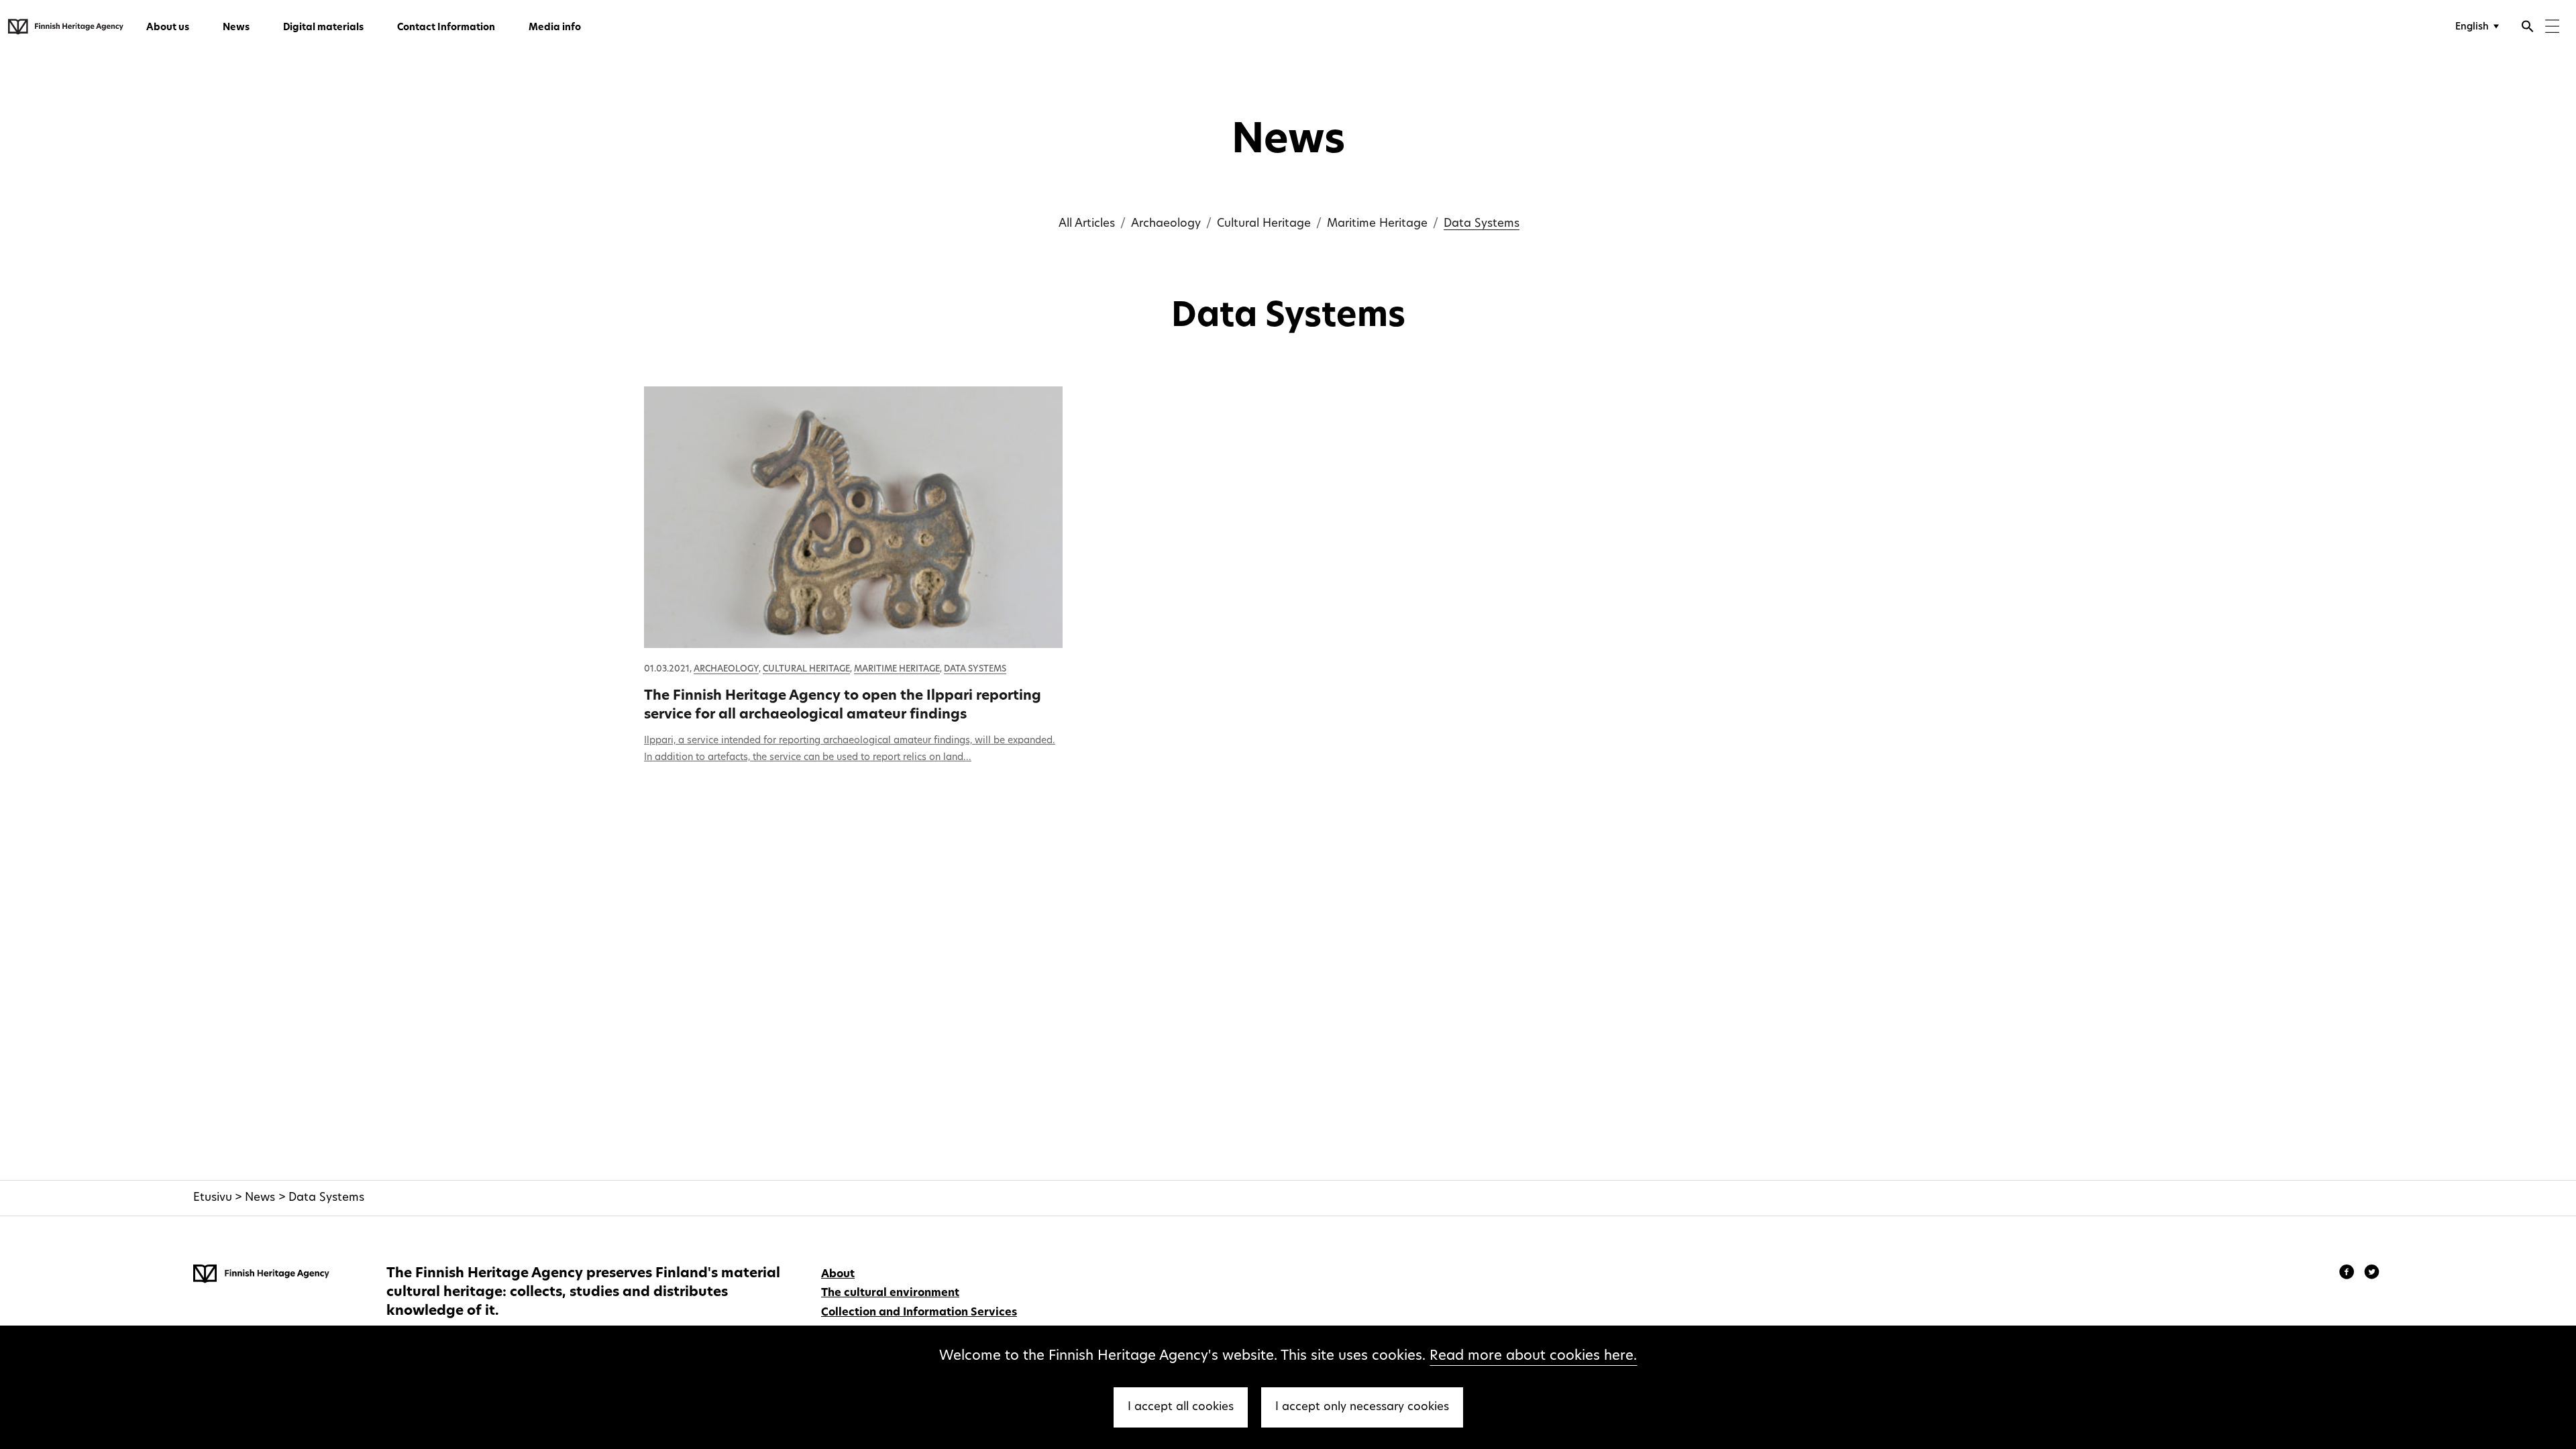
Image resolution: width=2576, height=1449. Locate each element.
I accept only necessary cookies (1362, 1407)
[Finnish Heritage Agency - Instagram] (2372, 1274)
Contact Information (446, 28)
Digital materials (323, 28)
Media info (555, 28)
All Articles (1087, 224)
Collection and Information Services (919, 1313)
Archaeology (1166, 224)
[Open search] (2528, 28)
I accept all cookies (1181, 1407)
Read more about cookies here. (1533, 1356)
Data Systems (1482, 224)
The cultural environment (890, 1293)
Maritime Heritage (1377, 224)
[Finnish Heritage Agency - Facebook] (2349, 1274)
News (236, 28)
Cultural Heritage (1264, 224)
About (838, 1275)
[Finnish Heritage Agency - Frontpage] (66, 27)
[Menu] (2552, 28)
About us (168, 28)
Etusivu (213, 1198)
